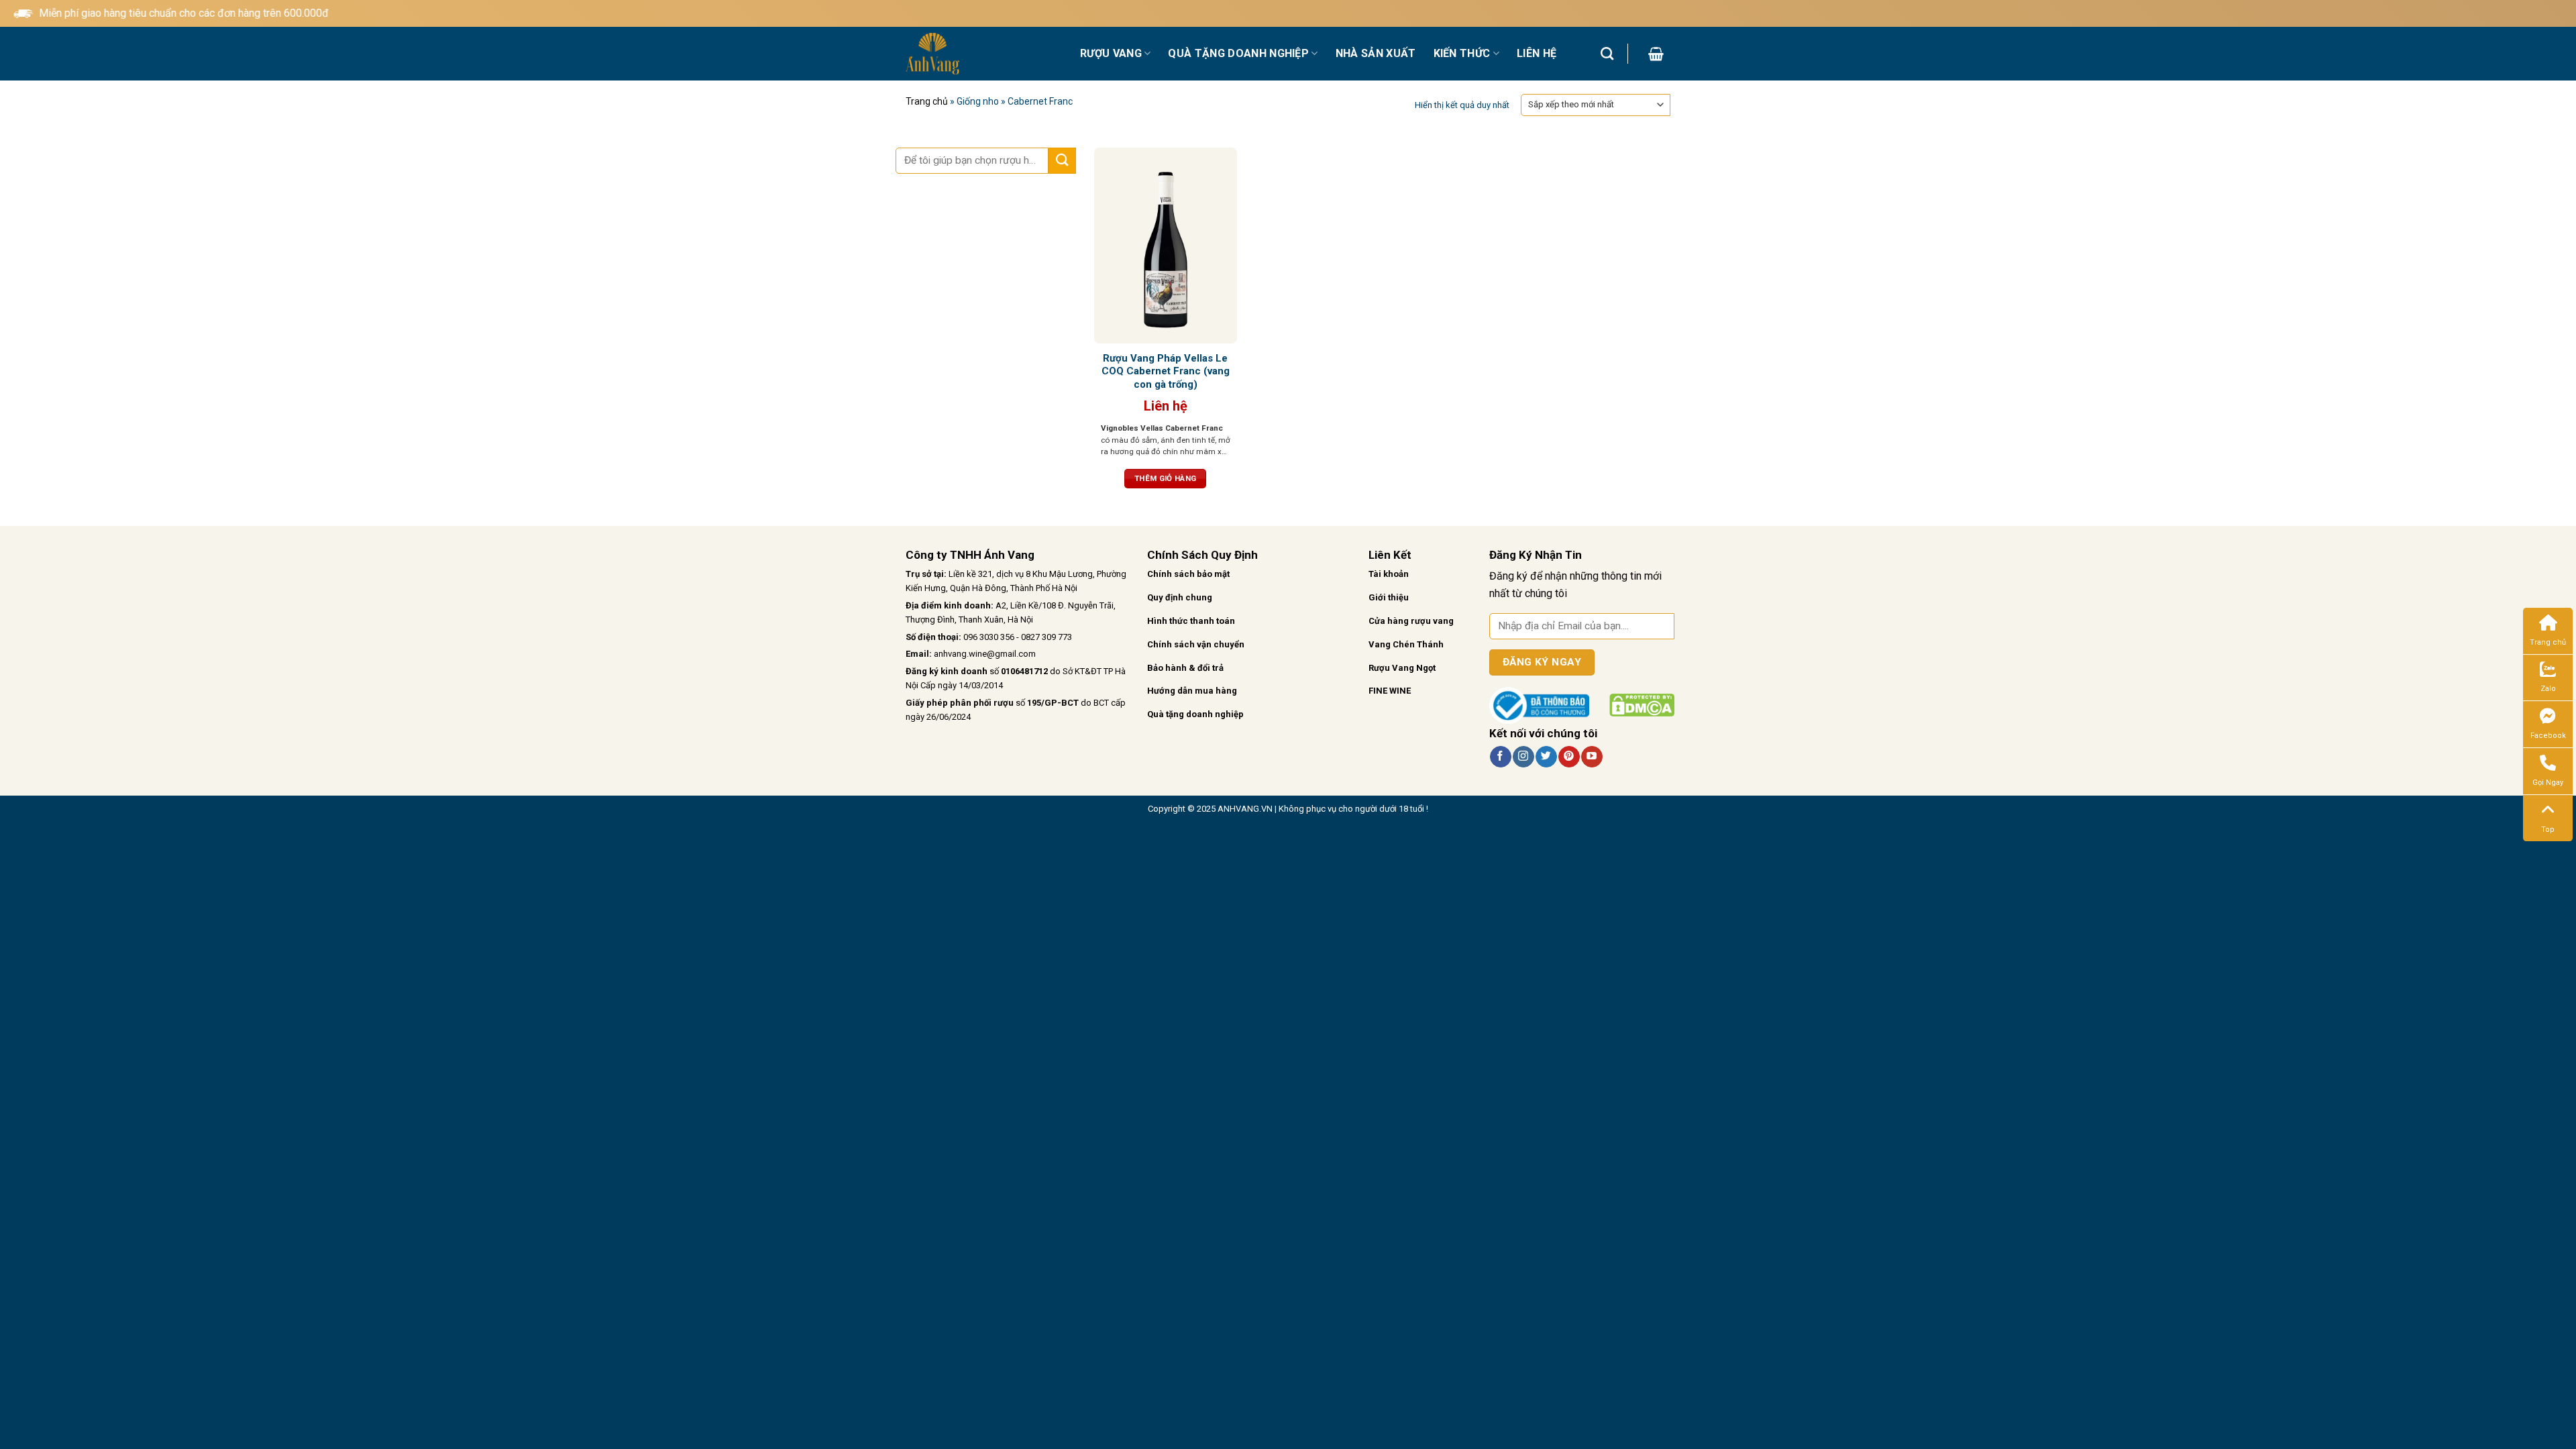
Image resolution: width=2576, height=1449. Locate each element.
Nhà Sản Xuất (1376, 53)
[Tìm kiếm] (1607, 53)
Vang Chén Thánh (1406, 644)
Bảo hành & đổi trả (1185, 668)
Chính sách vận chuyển (1196, 644)
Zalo (2548, 689)
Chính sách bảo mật (1188, 574)
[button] (1656, 54)
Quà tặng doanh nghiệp (1195, 714)
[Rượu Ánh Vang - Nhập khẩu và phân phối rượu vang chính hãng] (983, 54)
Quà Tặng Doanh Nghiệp (1238, 53)
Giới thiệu (1389, 597)
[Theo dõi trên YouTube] (1592, 757)
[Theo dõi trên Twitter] (1546, 757)
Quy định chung (1180, 597)
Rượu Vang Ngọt (1402, 668)
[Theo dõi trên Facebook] (1500, 757)
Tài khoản (1389, 574)
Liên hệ (1537, 53)
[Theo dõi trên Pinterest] (1569, 757)
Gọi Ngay (2548, 783)
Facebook (2548, 736)
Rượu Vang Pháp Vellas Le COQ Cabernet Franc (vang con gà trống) (1166, 371)
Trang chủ (927, 101)
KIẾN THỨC (1462, 53)
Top (2548, 829)
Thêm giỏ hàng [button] (1166, 478)
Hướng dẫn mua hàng (1192, 691)
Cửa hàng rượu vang (1411, 621)
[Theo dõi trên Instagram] (1523, 757)
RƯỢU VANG (1111, 53)
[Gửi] (1062, 161)
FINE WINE (1390, 691)
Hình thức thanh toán (1191, 621)
